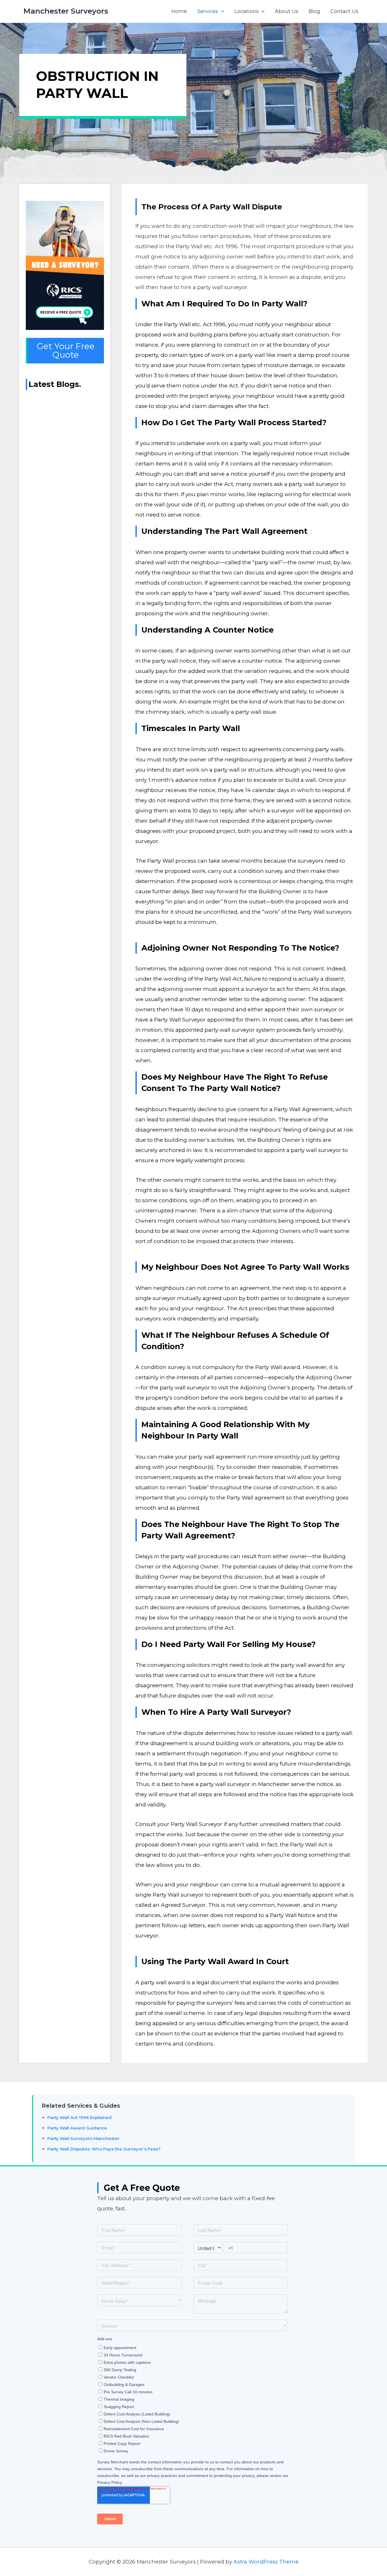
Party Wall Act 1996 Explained (79, 2117)
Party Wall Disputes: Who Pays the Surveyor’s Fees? (104, 2149)
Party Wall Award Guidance (77, 2128)
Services (208, 11)
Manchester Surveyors (66, 11)
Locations (246, 11)
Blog (314, 11)
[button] (221, 11)
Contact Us (344, 11)
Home (179, 11)
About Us (287, 11)
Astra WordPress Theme (266, 2562)
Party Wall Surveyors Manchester (83, 2138)
